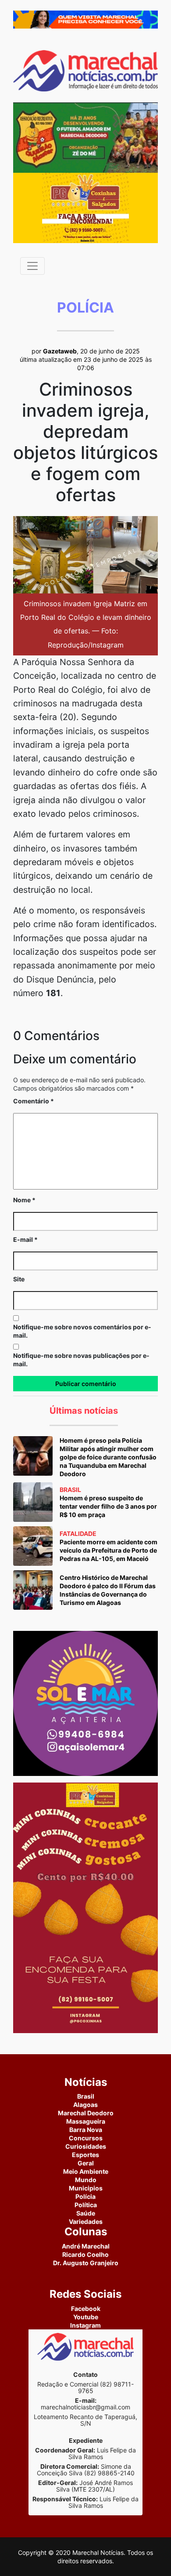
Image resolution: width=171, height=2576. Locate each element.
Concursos (86, 2138)
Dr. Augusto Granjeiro (86, 2263)
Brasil (86, 2096)
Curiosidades (86, 2146)
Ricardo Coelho (85, 2254)
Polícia (85, 2196)
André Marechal (86, 2246)
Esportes (85, 2155)
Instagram (85, 2325)
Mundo (86, 2180)
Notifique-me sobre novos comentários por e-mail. (82, 1331)
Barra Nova (86, 2130)
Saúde (86, 2213)
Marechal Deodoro (86, 2113)
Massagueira (86, 2121)
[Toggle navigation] (32, 266)
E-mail (25, 1239)
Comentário (34, 1101)
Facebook (86, 2309)
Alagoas (85, 2105)
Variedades (86, 2221)
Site (19, 1279)
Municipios (86, 2188)
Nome (24, 1200)
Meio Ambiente (86, 2171)
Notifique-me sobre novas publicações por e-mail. (81, 1360)
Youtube (86, 2317)
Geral (86, 2163)
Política (86, 2205)
